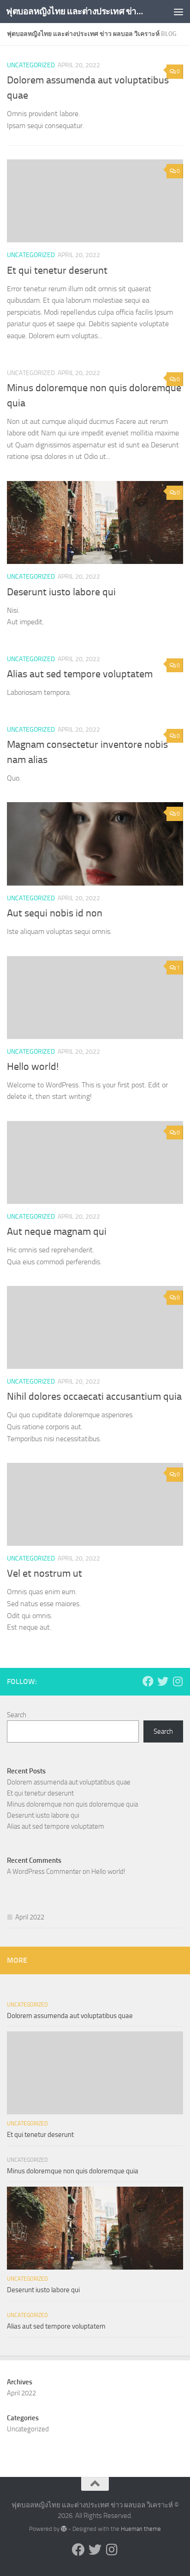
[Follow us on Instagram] (178, 1681)
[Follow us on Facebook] (148, 1681)
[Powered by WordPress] (64, 2529)
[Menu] (178, 12)
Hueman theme (141, 2529)
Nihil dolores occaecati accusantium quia (94, 1397)
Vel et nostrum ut (45, 1573)
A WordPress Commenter (44, 1872)
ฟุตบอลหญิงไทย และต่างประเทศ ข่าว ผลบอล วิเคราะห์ (74, 11)
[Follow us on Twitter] (163, 1681)
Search (17, 1715)
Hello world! (33, 1067)
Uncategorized (31, 65)
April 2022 (30, 1917)
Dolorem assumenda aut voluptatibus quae (69, 1782)
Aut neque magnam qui (57, 1232)
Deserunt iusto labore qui (61, 592)
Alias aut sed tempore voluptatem (80, 674)
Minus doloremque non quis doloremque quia (72, 1804)
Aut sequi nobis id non (55, 913)
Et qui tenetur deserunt (57, 270)
